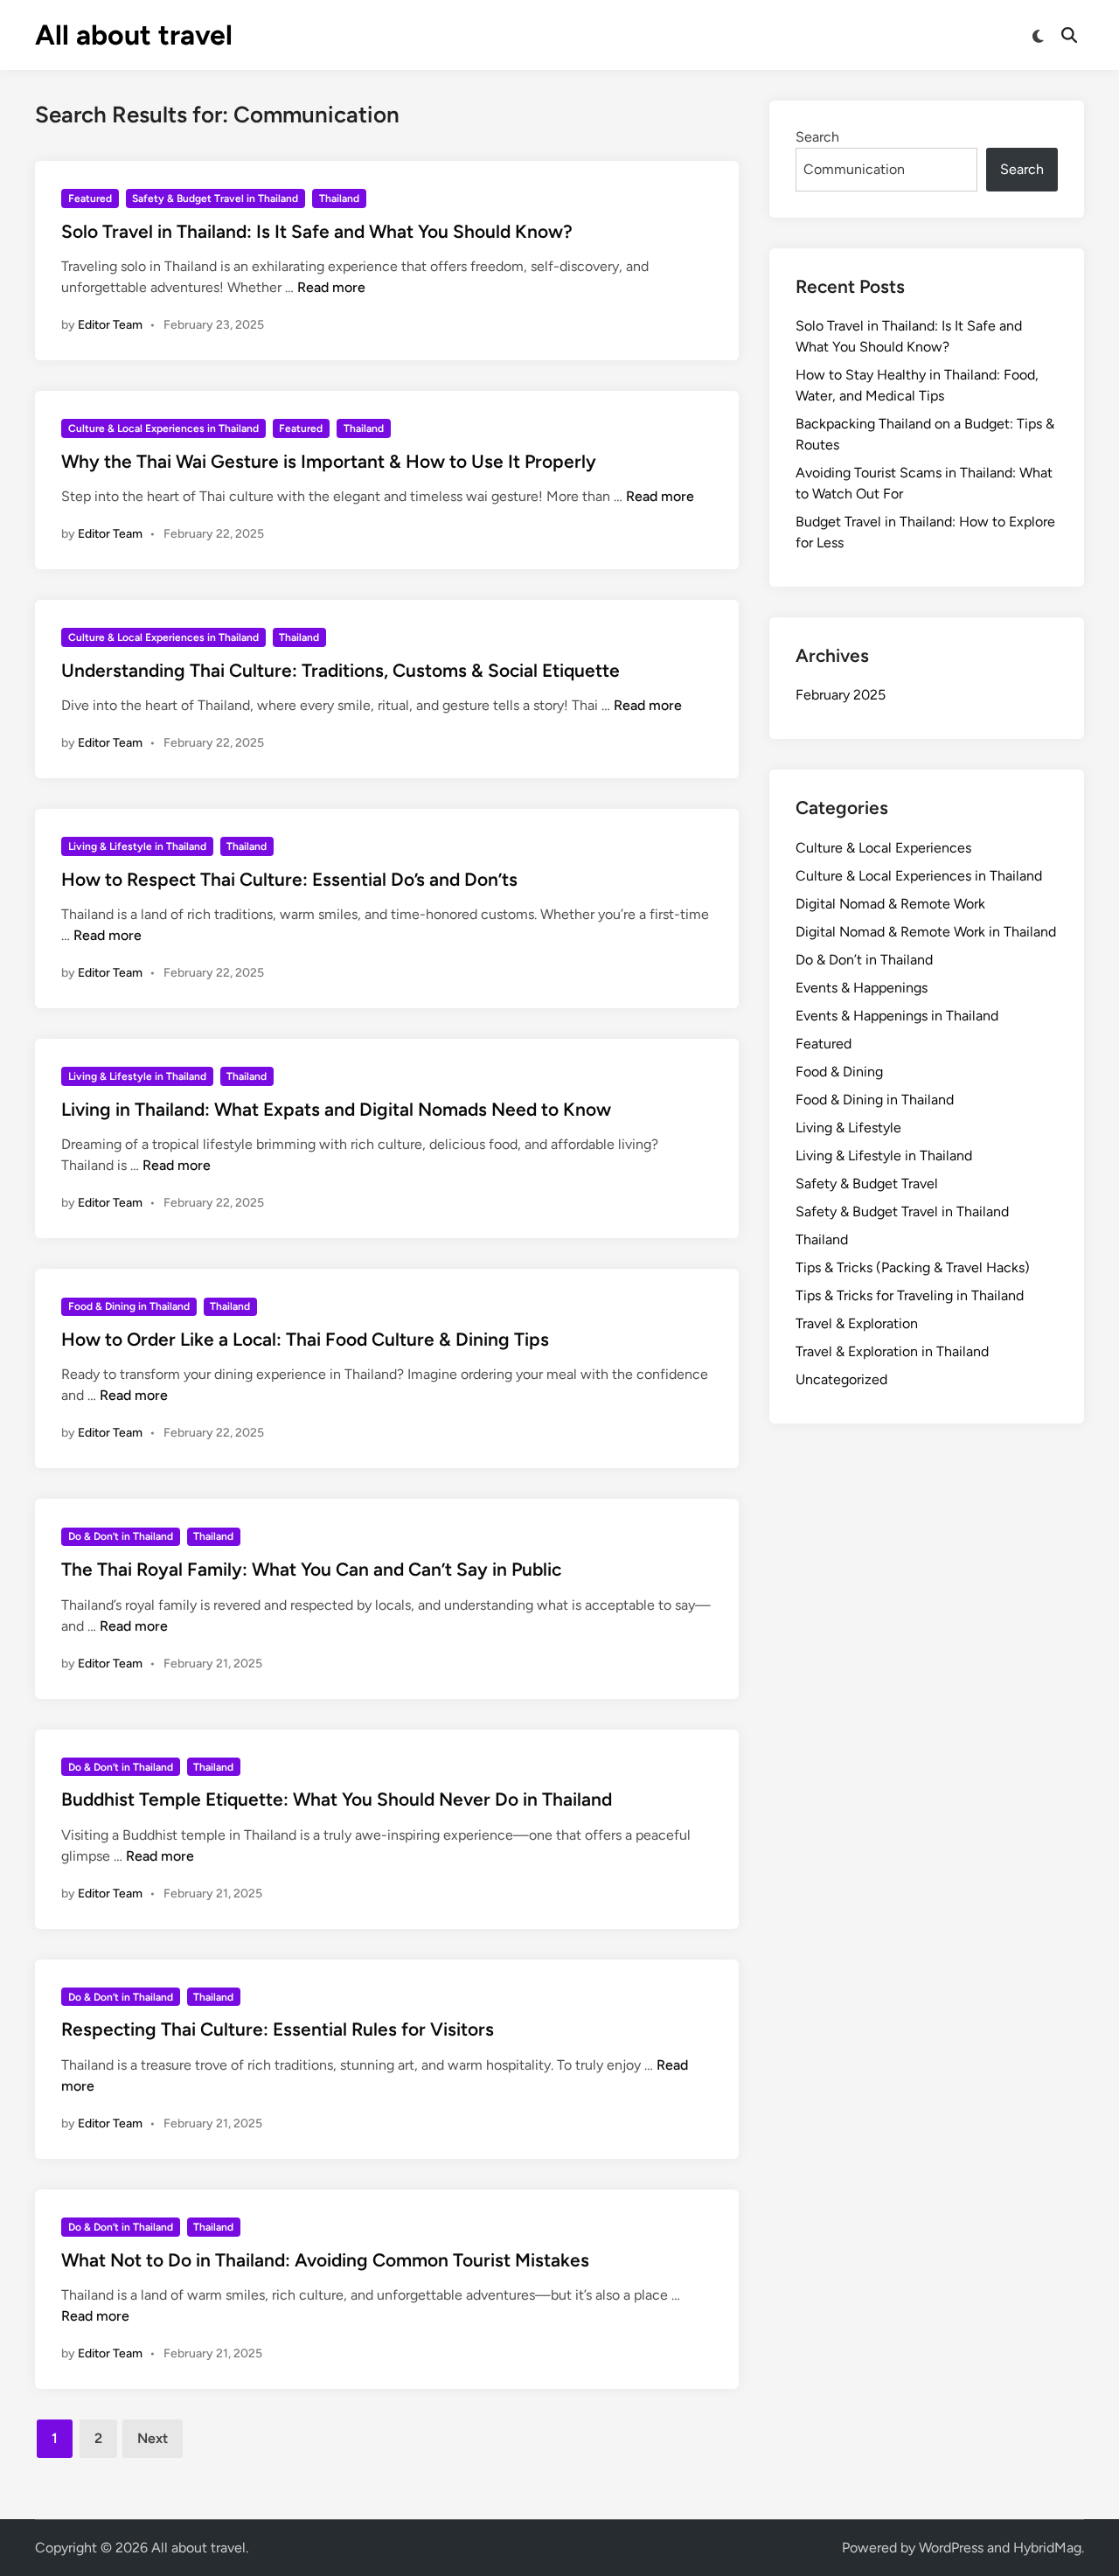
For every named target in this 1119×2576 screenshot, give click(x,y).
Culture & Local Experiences (883, 848)
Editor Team (110, 325)
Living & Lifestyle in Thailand (137, 846)
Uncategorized (841, 1379)
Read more (331, 287)
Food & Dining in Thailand (129, 1306)
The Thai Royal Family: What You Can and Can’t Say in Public (311, 1569)
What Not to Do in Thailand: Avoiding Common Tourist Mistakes (325, 2260)
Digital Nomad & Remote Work (890, 904)
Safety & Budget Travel (867, 1184)
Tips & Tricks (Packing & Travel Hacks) (913, 1267)
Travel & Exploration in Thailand (892, 1351)
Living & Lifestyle (848, 1128)
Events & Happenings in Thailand (897, 1016)
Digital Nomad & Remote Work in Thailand (926, 932)
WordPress (951, 2548)
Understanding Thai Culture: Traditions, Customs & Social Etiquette (341, 670)
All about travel (134, 35)
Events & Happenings (862, 988)
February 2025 (841, 695)
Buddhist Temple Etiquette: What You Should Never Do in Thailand (337, 1799)
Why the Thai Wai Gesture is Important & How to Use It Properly (329, 461)
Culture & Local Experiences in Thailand (163, 428)
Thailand (339, 198)
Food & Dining (839, 1072)
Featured (90, 198)
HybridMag (1047, 2548)
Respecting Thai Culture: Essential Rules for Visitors (278, 2029)
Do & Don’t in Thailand (121, 1536)
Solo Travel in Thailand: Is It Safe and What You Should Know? (317, 231)
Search (817, 137)
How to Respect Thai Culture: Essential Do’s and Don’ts (289, 879)
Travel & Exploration (857, 1323)
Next (153, 2438)
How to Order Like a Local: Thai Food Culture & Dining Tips (305, 1339)
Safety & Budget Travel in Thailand (215, 198)
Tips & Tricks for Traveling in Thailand (910, 1295)
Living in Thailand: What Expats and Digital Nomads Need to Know (336, 1109)
